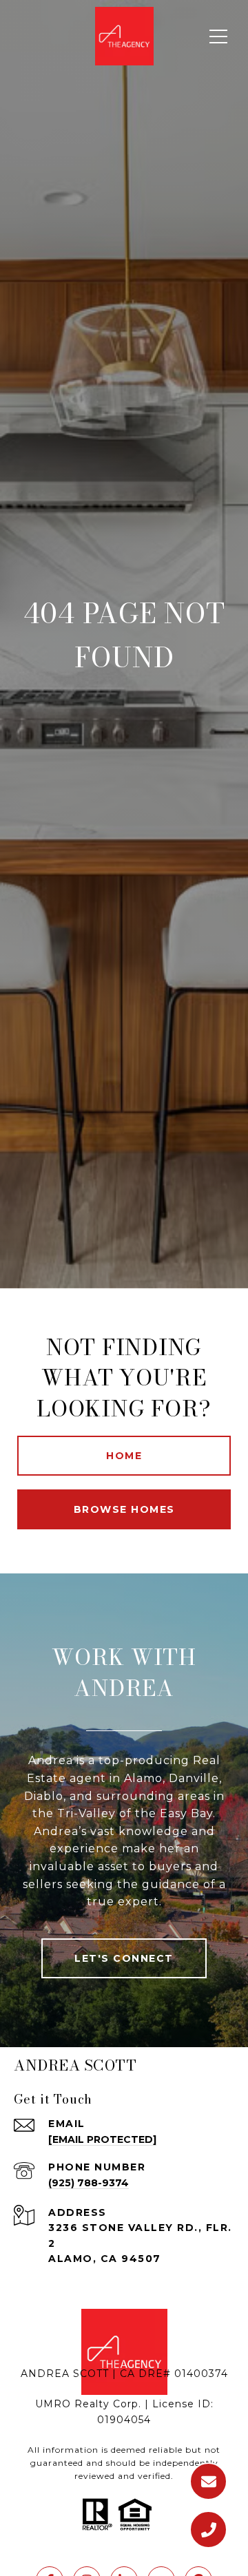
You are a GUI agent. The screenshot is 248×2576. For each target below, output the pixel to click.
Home (124, 1456)
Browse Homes (124, 1509)
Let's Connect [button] (124, 1958)
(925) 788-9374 (89, 2183)
